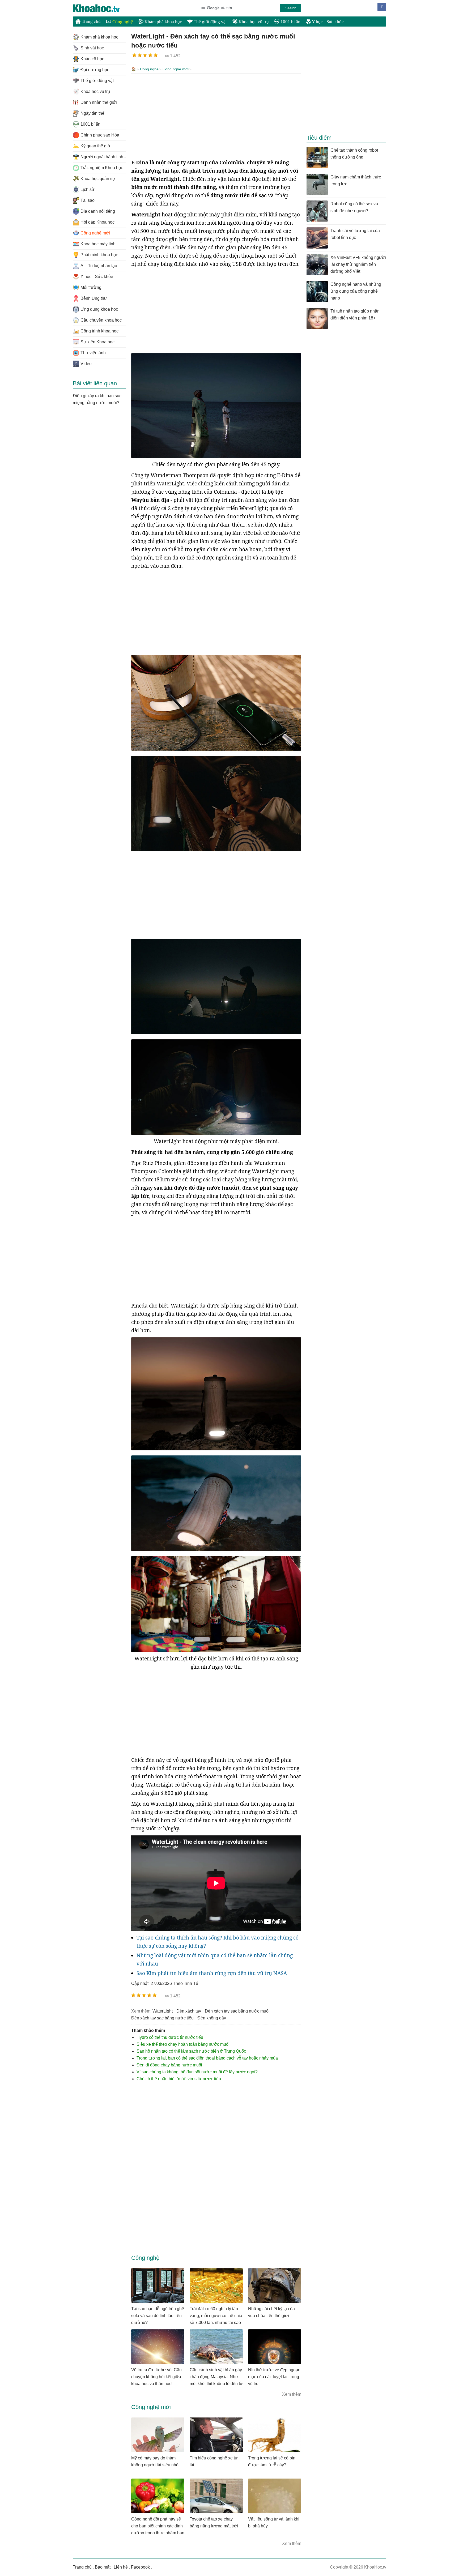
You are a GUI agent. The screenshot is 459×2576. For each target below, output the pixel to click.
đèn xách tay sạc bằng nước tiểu (162, 2018)
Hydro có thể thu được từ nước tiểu (170, 2037)
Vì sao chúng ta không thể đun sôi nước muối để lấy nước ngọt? (197, 2072)
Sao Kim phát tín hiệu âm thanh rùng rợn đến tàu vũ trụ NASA (212, 1973)
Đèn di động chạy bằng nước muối (169, 2065)
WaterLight (163, 2011)
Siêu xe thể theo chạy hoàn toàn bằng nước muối (183, 2044)
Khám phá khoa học (163, 22)
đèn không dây (212, 2018)
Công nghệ (122, 22)
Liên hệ (121, 2567)
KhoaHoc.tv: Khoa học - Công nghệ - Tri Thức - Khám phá (102, 8)
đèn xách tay (189, 2011)
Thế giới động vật (210, 22)
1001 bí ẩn (290, 22)
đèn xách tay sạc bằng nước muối (237, 2011)
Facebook (140, 2567)
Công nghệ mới (176, 69)
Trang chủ (91, 21)
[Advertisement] (216, 116)
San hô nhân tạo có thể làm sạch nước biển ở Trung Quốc (191, 2051)
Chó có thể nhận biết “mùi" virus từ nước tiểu (179, 2079)
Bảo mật (103, 2567)
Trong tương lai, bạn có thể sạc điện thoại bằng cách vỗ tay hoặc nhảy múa (207, 2058)
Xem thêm (292, 2394)
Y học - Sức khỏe (327, 22)
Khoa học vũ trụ (253, 22)
